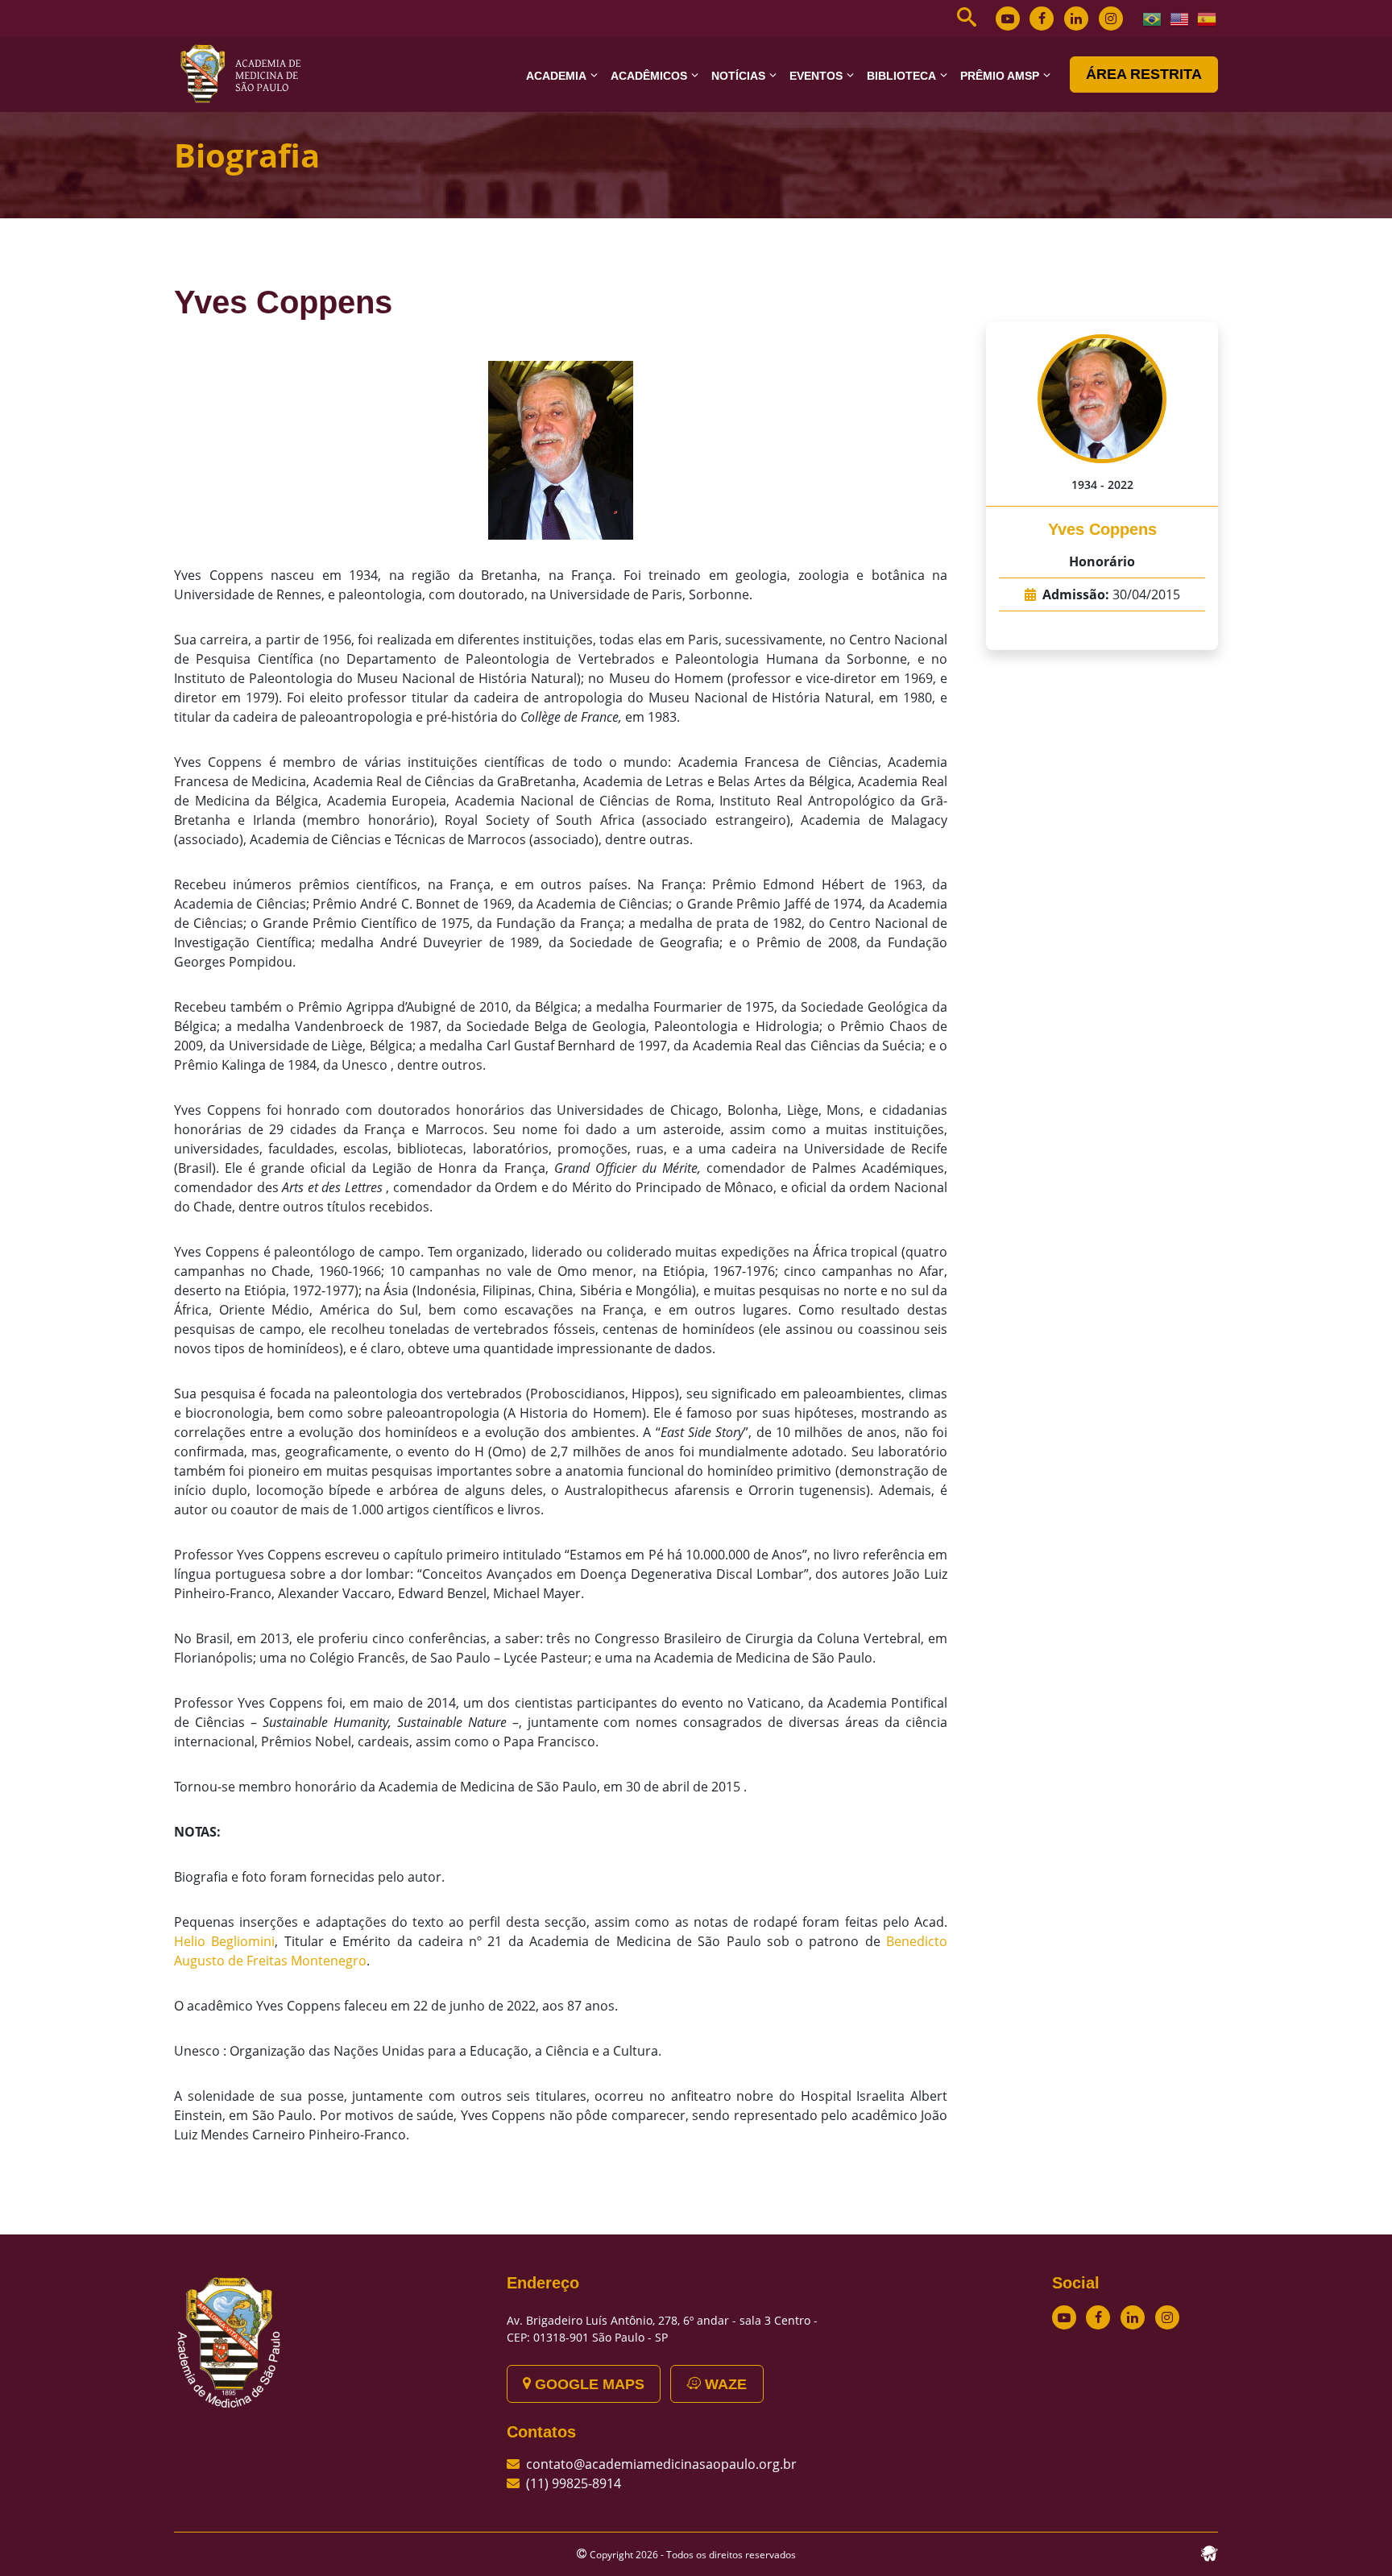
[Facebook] (1042, 19)
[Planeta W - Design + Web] (1209, 2552)
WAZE (724, 2384)
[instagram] (1111, 19)
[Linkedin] (1076, 19)
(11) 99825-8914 (574, 2483)
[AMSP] (246, 73)
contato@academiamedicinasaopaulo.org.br (661, 2464)
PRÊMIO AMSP (1000, 76)
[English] (1180, 18)
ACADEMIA (556, 76)
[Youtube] (1008, 19)
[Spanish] (1208, 18)
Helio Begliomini (224, 1941)
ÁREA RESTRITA (1144, 74)
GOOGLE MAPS (588, 2384)
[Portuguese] (1153, 18)
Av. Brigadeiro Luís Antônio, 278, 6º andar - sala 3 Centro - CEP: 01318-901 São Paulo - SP (662, 2329)
